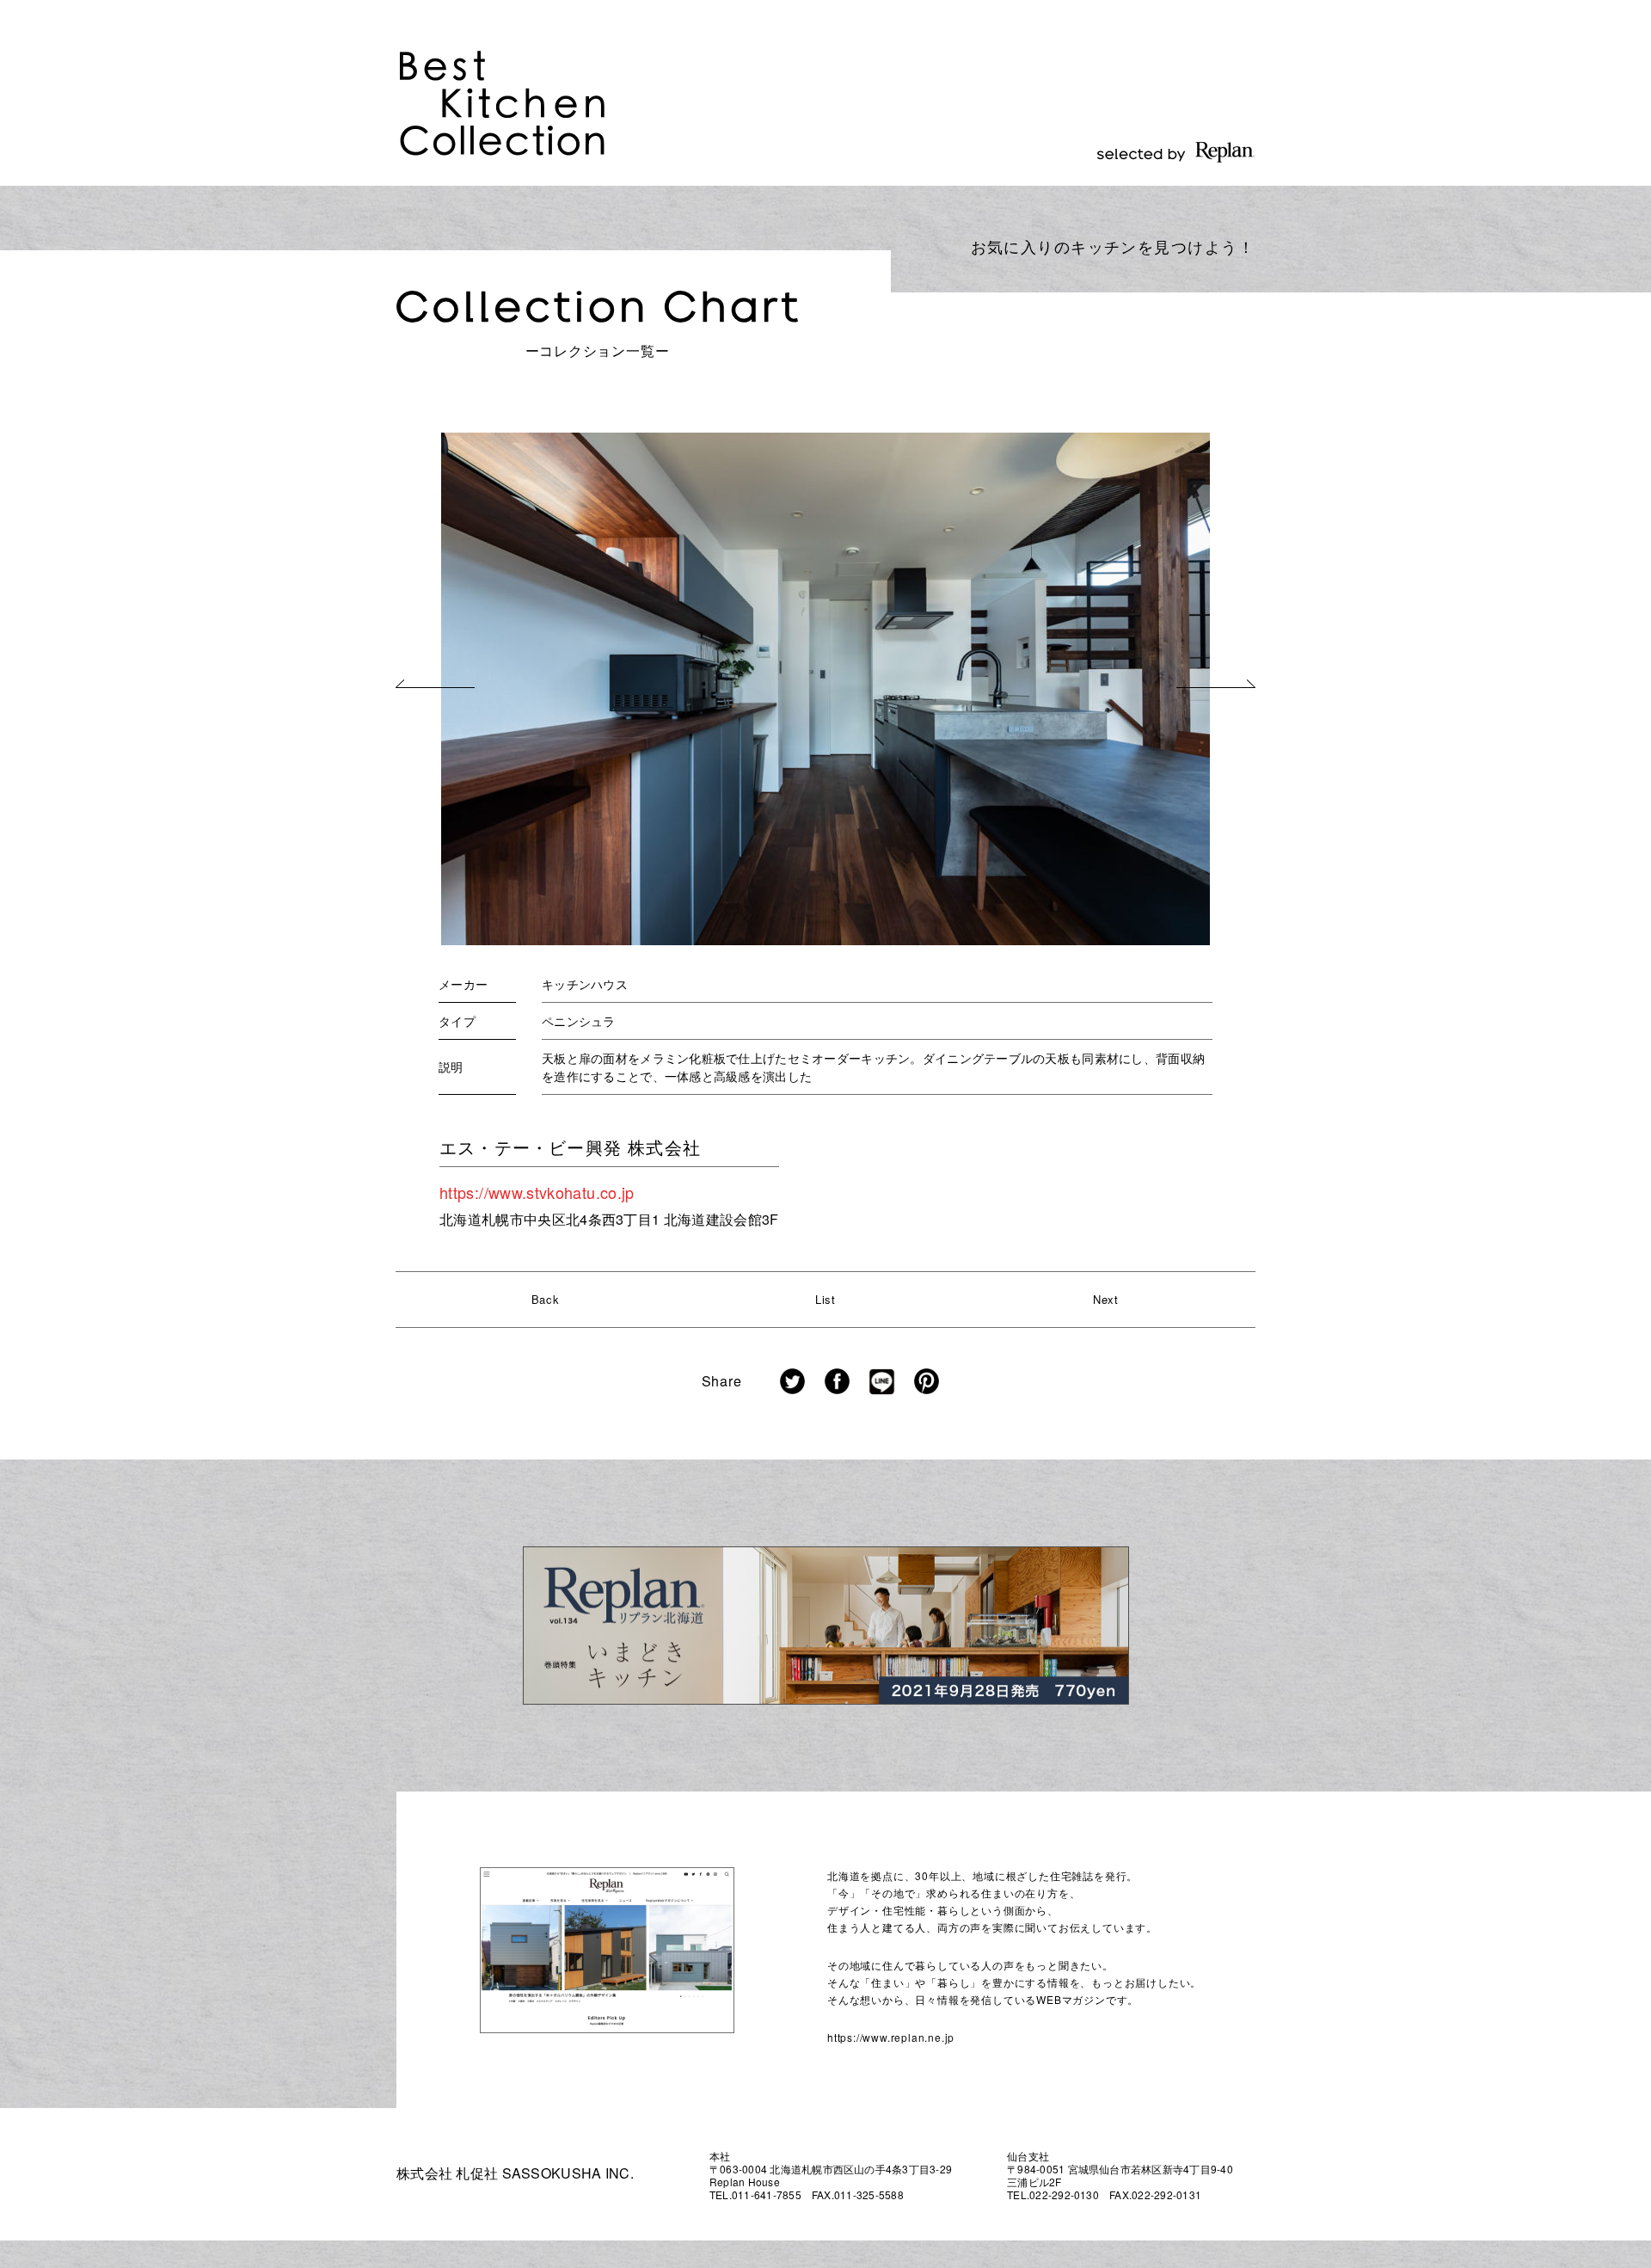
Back (546, 1299)
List (825, 1299)
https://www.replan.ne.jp (891, 2037)
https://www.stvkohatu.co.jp (537, 1192)
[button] (435, 684)
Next (1106, 1299)
